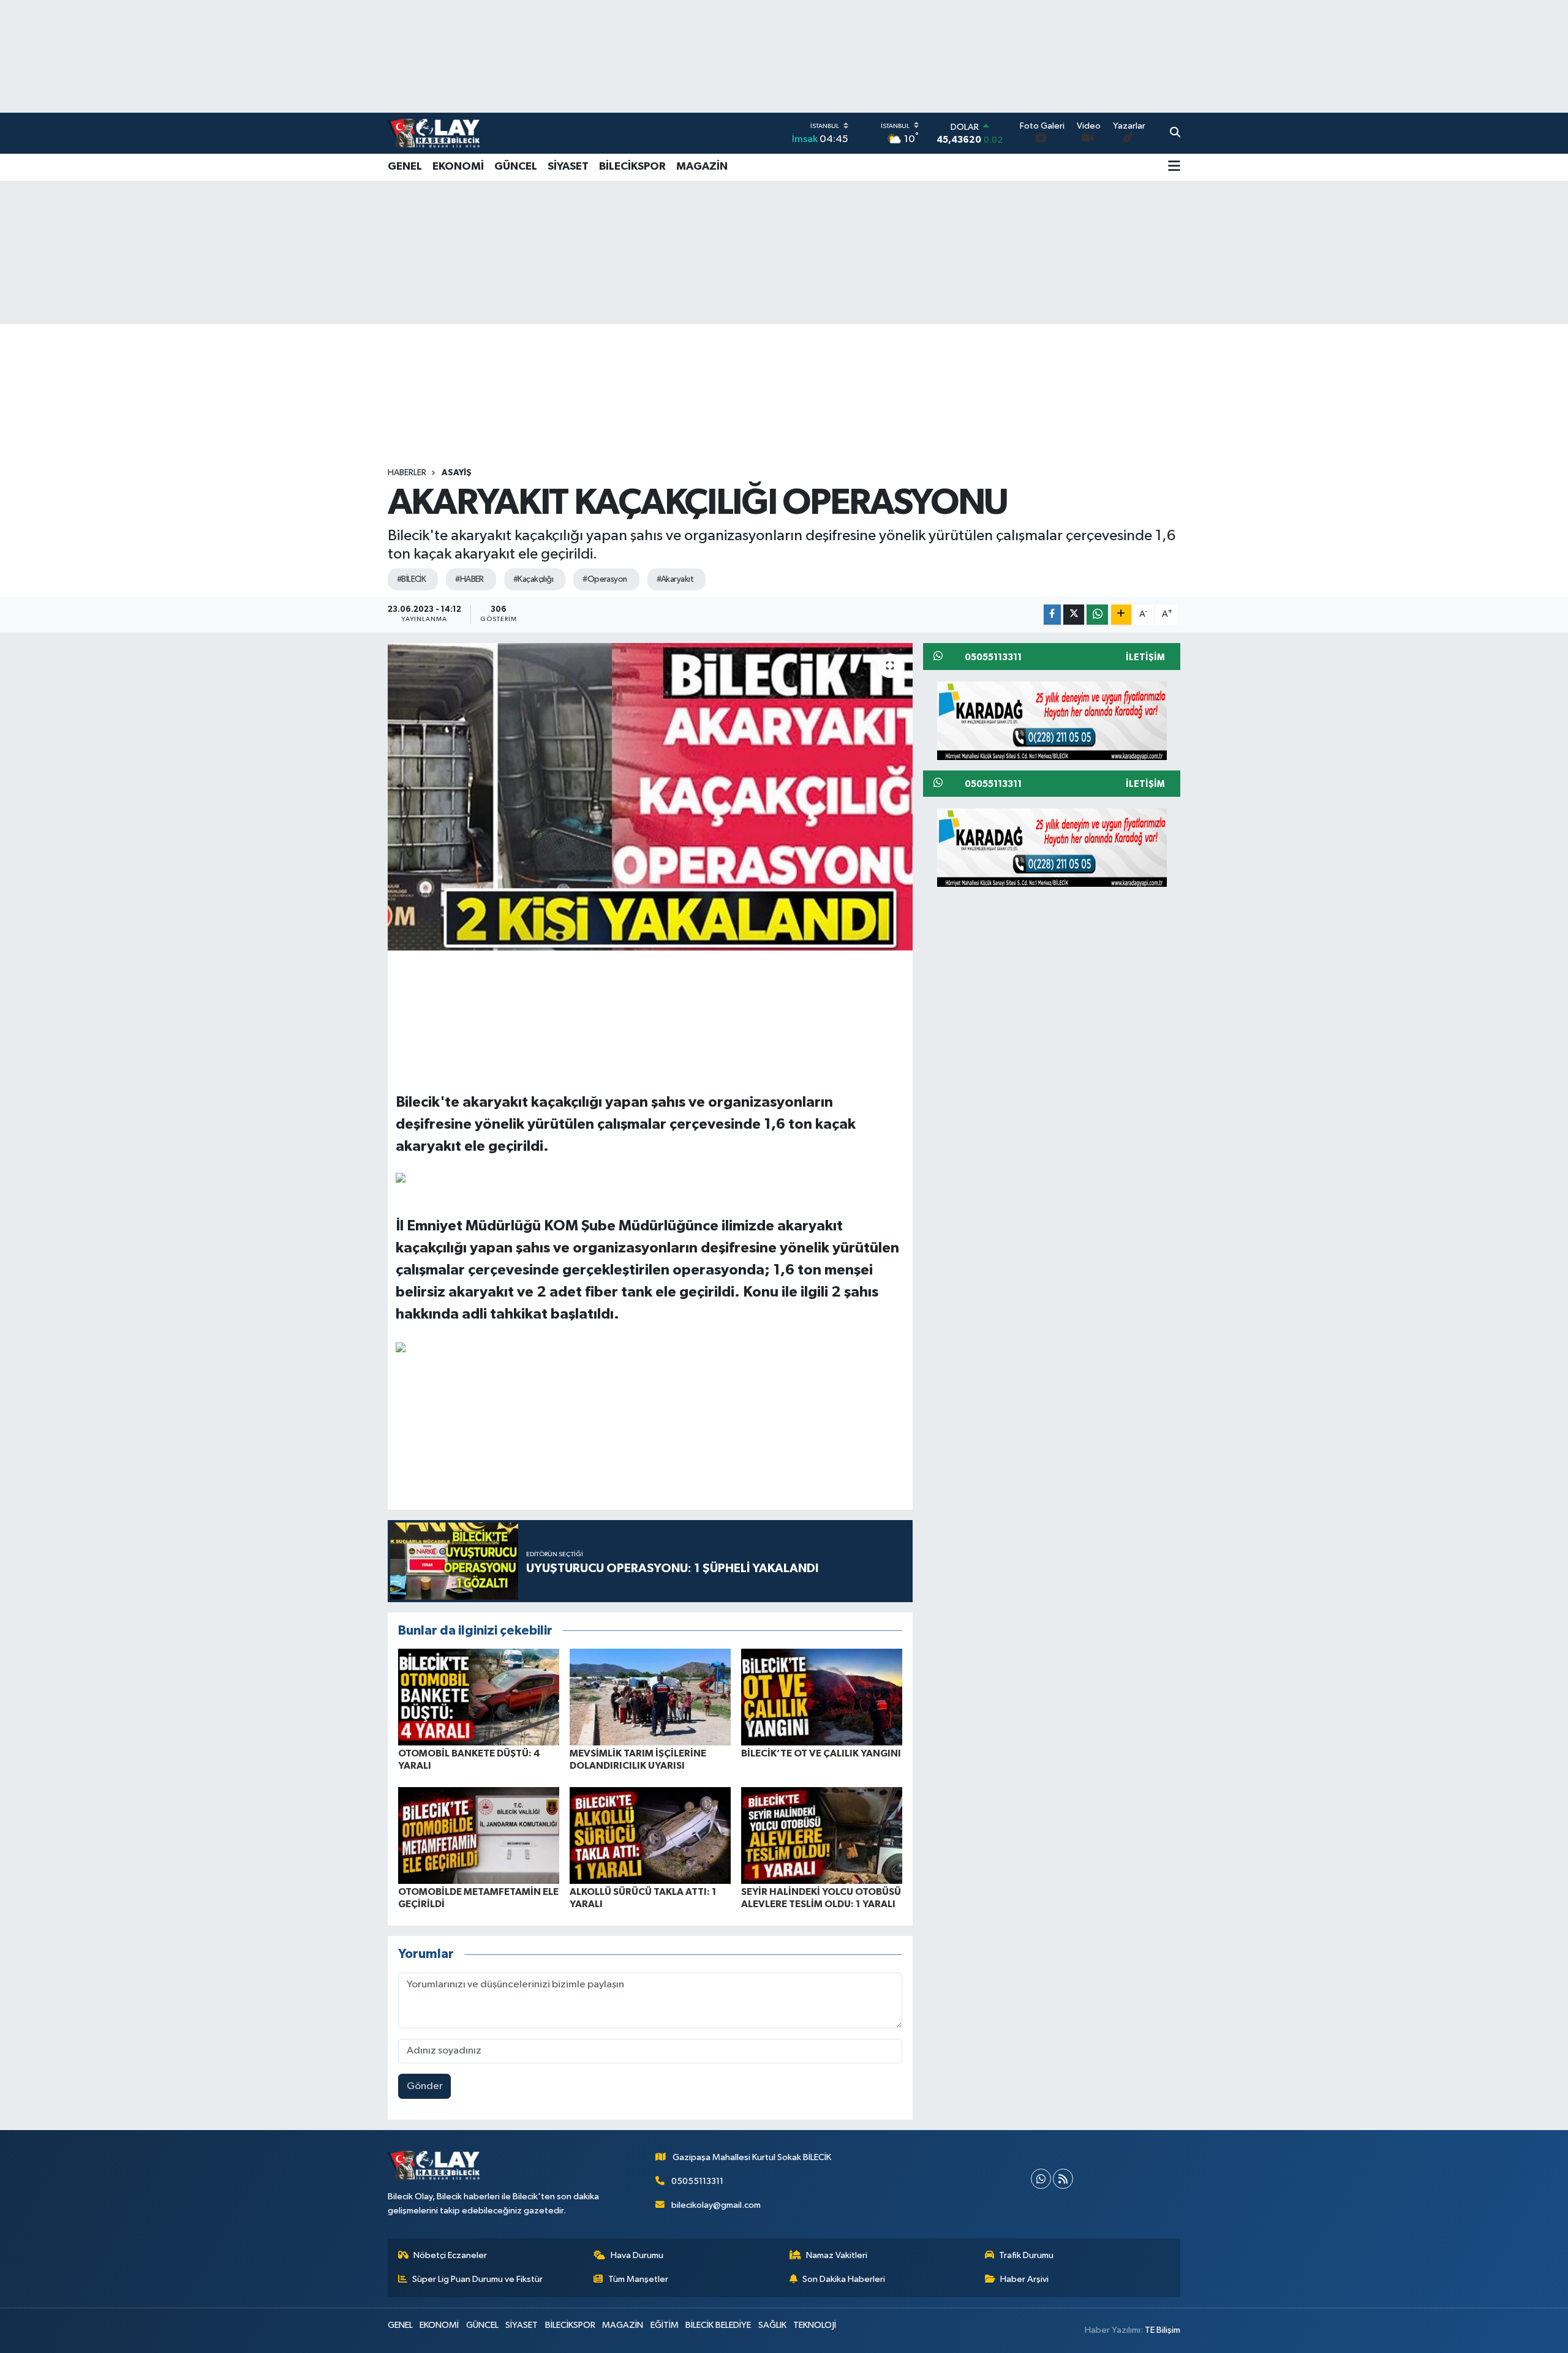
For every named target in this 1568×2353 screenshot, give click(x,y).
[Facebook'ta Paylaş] (1052, 615)
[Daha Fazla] (1121, 615)
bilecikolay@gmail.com (716, 2205)
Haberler (407, 473)
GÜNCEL (516, 167)
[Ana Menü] (1174, 167)
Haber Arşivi (1024, 2279)
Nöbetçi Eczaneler (450, 2255)
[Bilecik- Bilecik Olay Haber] (434, 133)
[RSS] (1063, 2179)
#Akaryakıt (675, 579)
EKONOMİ (458, 167)
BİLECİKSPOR (632, 167)
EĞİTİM (665, 2325)
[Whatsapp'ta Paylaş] (1097, 615)
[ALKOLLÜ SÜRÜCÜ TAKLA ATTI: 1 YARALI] (650, 1835)
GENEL (405, 167)
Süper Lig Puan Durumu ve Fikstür (477, 2279)
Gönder (425, 2086)
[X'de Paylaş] (1074, 615)
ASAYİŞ (457, 473)
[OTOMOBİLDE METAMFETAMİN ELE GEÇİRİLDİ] (479, 1835)
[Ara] (1175, 134)
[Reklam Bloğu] (1052, 720)
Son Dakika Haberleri (844, 2279)
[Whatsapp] (1041, 2179)
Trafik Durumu (1026, 2255)
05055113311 (697, 2181)
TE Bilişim (1163, 2330)
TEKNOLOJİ (815, 2325)
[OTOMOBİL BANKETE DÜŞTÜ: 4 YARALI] (479, 1697)
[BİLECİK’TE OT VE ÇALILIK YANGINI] (822, 1697)
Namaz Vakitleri (837, 2255)
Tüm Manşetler (638, 2279)
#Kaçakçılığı (533, 579)
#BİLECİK (412, 579)
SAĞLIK (772, 2325)
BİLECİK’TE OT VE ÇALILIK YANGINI (821, 1753)
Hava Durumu (637, 2255)
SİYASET (568, 167)
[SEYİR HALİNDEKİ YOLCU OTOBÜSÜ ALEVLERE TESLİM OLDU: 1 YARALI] (822, 1835)
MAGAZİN (702, 167)
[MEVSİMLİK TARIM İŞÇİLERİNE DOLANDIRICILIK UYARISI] (650, 1697)
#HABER (469, 579)
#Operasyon (605, 579)
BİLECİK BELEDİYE (718, 2325)
